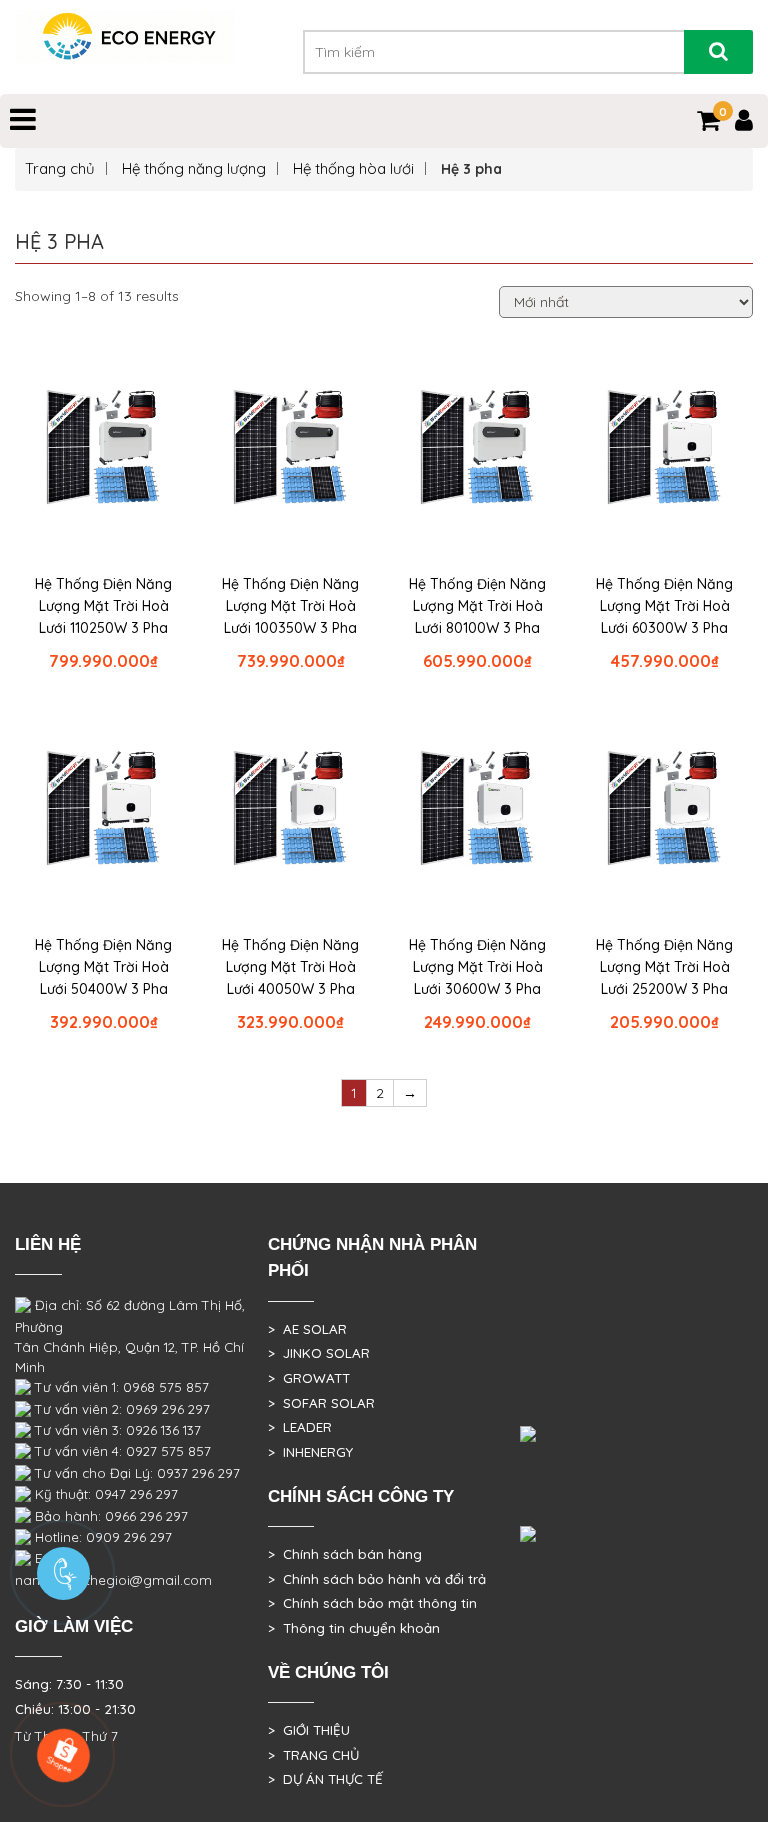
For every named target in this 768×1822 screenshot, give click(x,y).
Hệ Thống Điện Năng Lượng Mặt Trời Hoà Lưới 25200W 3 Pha (664, 967)
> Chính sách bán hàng (345, 1554)
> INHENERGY (310, 1452)
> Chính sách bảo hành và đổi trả (377, 1579)
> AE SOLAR (307, 1329)
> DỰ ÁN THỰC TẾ (325, 1779)
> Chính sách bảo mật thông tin (372, 1603)
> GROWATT (309, 1378)
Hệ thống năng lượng (194, 168)
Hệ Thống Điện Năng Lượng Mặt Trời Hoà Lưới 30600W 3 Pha (477, 967)
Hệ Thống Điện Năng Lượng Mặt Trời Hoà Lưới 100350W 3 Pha (290, 606)
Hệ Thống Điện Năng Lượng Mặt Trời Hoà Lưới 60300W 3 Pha (664, 606)
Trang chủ (60, 168)
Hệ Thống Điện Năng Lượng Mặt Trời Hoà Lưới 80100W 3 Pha (477, 606)
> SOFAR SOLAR (321, 1403)
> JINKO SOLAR (319, 1353)
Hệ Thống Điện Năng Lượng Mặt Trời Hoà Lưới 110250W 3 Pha (103, 606)
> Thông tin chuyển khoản (354, 1628)
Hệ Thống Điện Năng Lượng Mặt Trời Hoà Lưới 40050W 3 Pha (290, 967)
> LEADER (300, 1427)
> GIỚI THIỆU (309, 1730)
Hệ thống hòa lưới (353, 168)
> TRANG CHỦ (313, 1755)
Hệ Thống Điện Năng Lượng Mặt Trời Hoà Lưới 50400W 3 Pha (103, 967)
